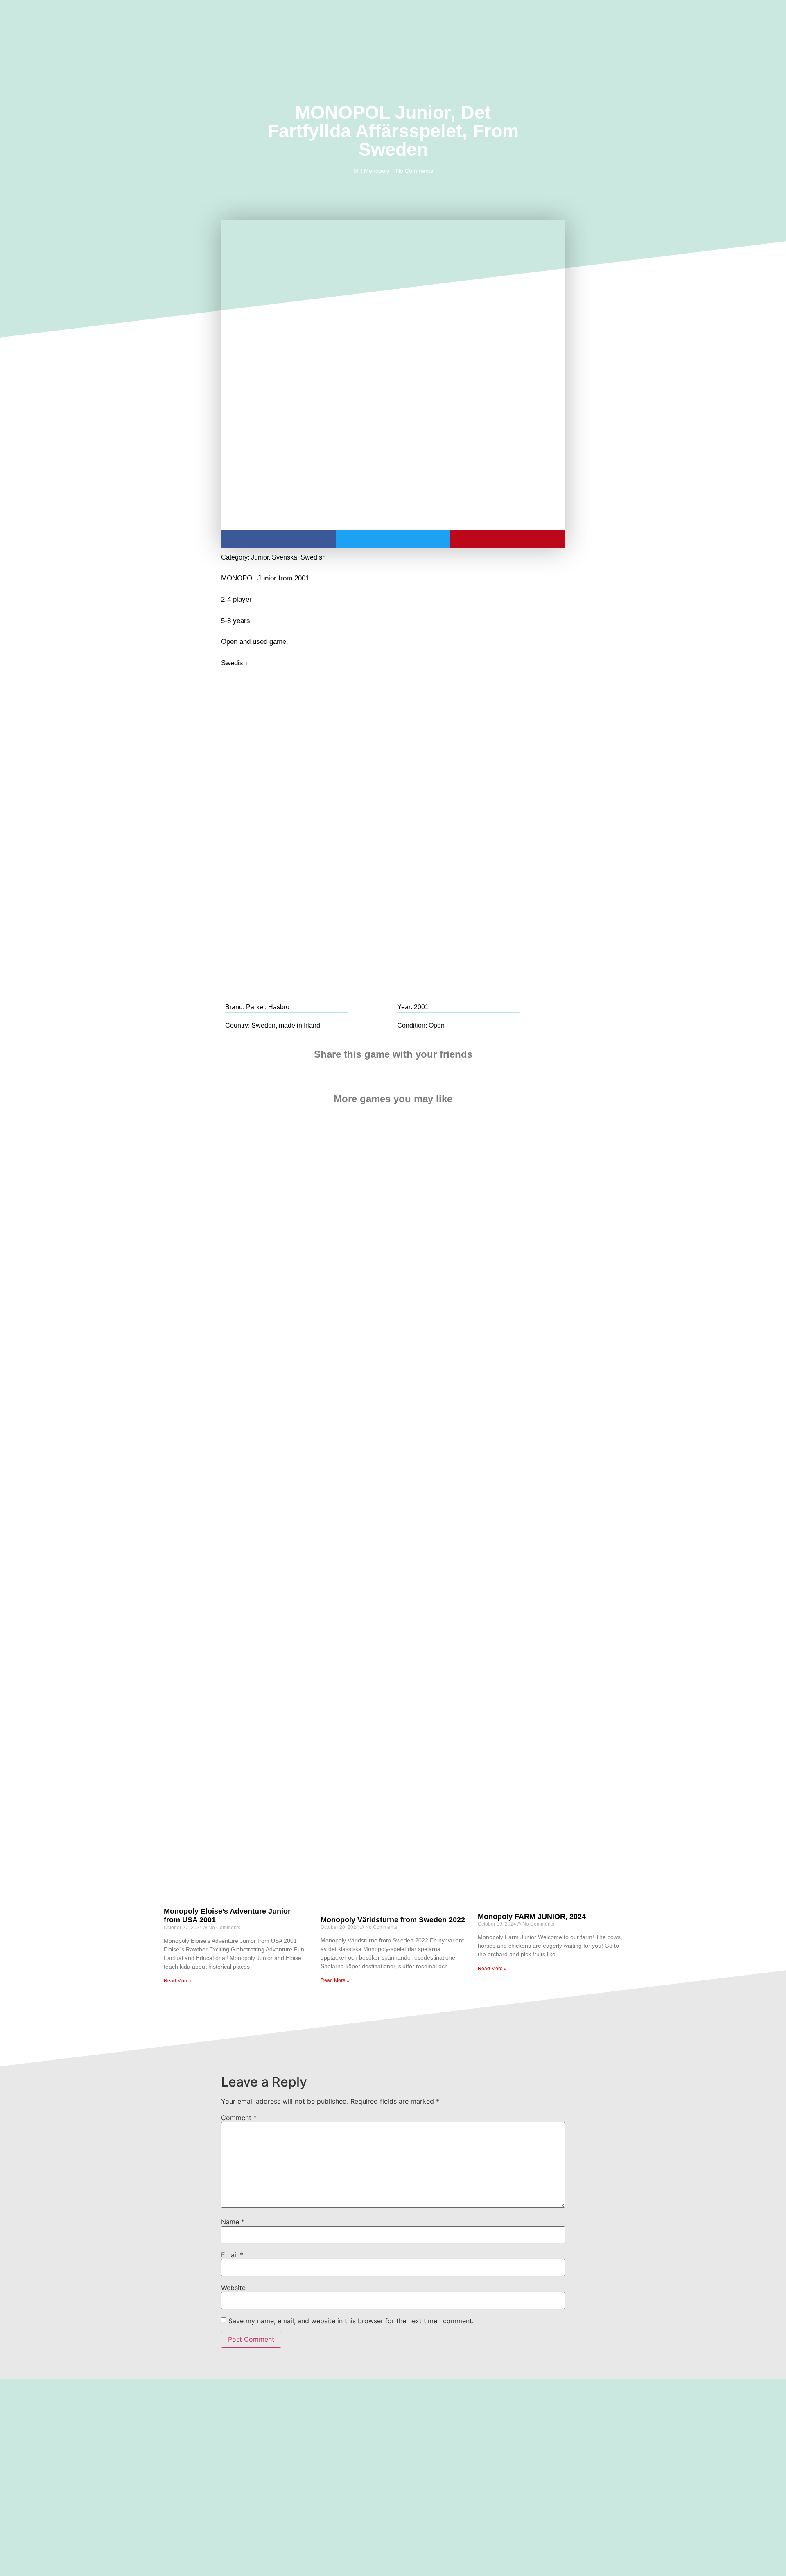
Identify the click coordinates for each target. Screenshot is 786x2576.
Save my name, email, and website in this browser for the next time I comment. (351, 2321)
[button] (118, 27)
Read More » (178, 1981)
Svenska (285, 557)
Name (233, 2222)
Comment (239, 2118)
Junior (260, 557)
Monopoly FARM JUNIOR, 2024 (532, 1917)
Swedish (313, 557)
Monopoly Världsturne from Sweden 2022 (393, 1920)
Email (232, 2255)
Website (233, 2288)
